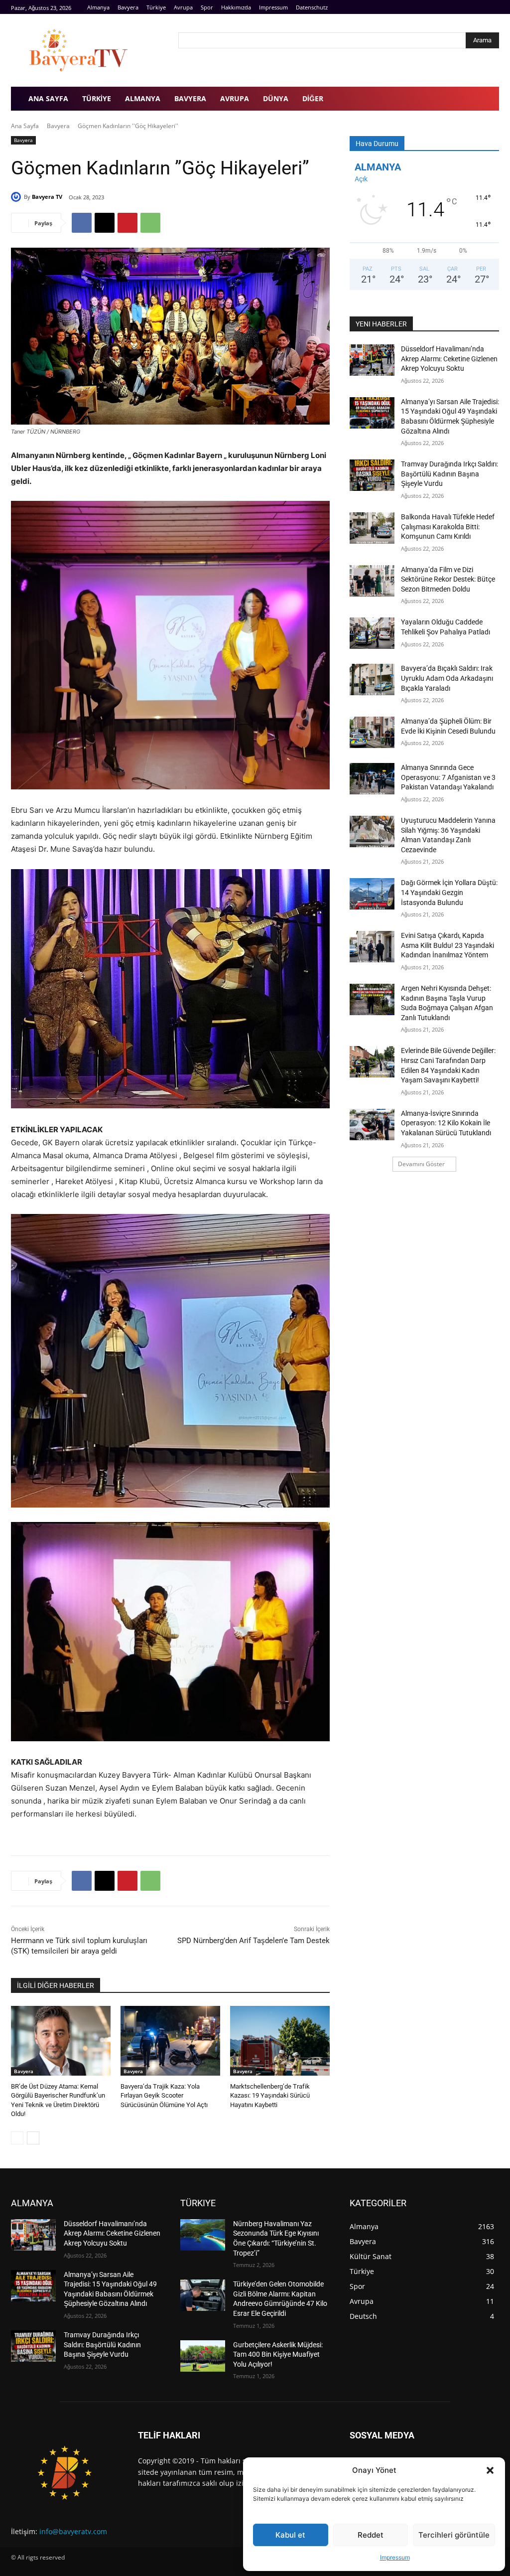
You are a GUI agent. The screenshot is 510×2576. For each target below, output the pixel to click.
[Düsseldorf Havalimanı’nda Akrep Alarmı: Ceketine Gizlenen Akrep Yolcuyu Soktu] (372, 360)
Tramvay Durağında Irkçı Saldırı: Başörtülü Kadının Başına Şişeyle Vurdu (449, 474)
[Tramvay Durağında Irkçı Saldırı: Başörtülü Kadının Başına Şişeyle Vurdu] (372, 475)
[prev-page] (17, 2138)
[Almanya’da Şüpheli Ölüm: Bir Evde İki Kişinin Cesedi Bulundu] (372, 732)
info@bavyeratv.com (73, 2531)
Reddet (371, 2535)
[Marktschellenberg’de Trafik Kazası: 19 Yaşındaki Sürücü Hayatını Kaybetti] (280, 2041)
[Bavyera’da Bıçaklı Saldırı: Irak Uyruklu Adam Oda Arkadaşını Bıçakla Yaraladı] (372, 680)
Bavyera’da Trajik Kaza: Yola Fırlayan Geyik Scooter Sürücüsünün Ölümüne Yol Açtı (164, 2095)
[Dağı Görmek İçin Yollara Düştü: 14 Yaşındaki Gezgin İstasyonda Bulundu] (372, 894)
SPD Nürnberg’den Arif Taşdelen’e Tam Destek (254, 1941)
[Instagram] (482, 7)
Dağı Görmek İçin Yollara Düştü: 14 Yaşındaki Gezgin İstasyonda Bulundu (449, 892)
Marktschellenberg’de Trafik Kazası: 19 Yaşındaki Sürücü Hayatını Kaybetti (270, 2095)
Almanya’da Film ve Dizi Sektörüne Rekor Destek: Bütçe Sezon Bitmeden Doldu (448, 579)
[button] (490, 2470)
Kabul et (290, 2535)
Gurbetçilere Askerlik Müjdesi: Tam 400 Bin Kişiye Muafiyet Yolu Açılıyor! (278, 2354)
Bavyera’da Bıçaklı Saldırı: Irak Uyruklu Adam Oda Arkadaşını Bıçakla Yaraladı (447, 678)
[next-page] (33, 2138)
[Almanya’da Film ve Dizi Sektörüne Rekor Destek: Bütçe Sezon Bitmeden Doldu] (372, 581)
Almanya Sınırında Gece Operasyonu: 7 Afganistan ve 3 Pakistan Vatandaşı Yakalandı (448, 777)
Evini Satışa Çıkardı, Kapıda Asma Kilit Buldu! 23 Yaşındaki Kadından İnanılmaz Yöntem (447, 945)
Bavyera (58, 126)
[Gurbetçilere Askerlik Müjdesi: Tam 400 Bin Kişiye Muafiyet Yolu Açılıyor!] (203, 2356)
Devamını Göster (421, 1164)
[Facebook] (471, 7)
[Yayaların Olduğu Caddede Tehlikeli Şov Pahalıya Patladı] (372, 633)
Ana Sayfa (25, 126)
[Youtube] (493, 7)
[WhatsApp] (150, 223)
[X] (105, 223)
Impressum (395, 2557)
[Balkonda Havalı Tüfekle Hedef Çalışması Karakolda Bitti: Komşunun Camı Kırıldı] (372, 528)
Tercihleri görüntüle (454, 2535)
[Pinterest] (127, 223)
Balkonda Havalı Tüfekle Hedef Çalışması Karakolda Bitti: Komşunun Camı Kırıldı (448, 527)
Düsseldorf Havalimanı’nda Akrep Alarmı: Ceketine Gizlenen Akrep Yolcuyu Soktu (449, 359)
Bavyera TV (47, 197)
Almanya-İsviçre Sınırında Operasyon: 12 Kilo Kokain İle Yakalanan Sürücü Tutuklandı (446, 1123)
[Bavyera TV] (88, 50)
